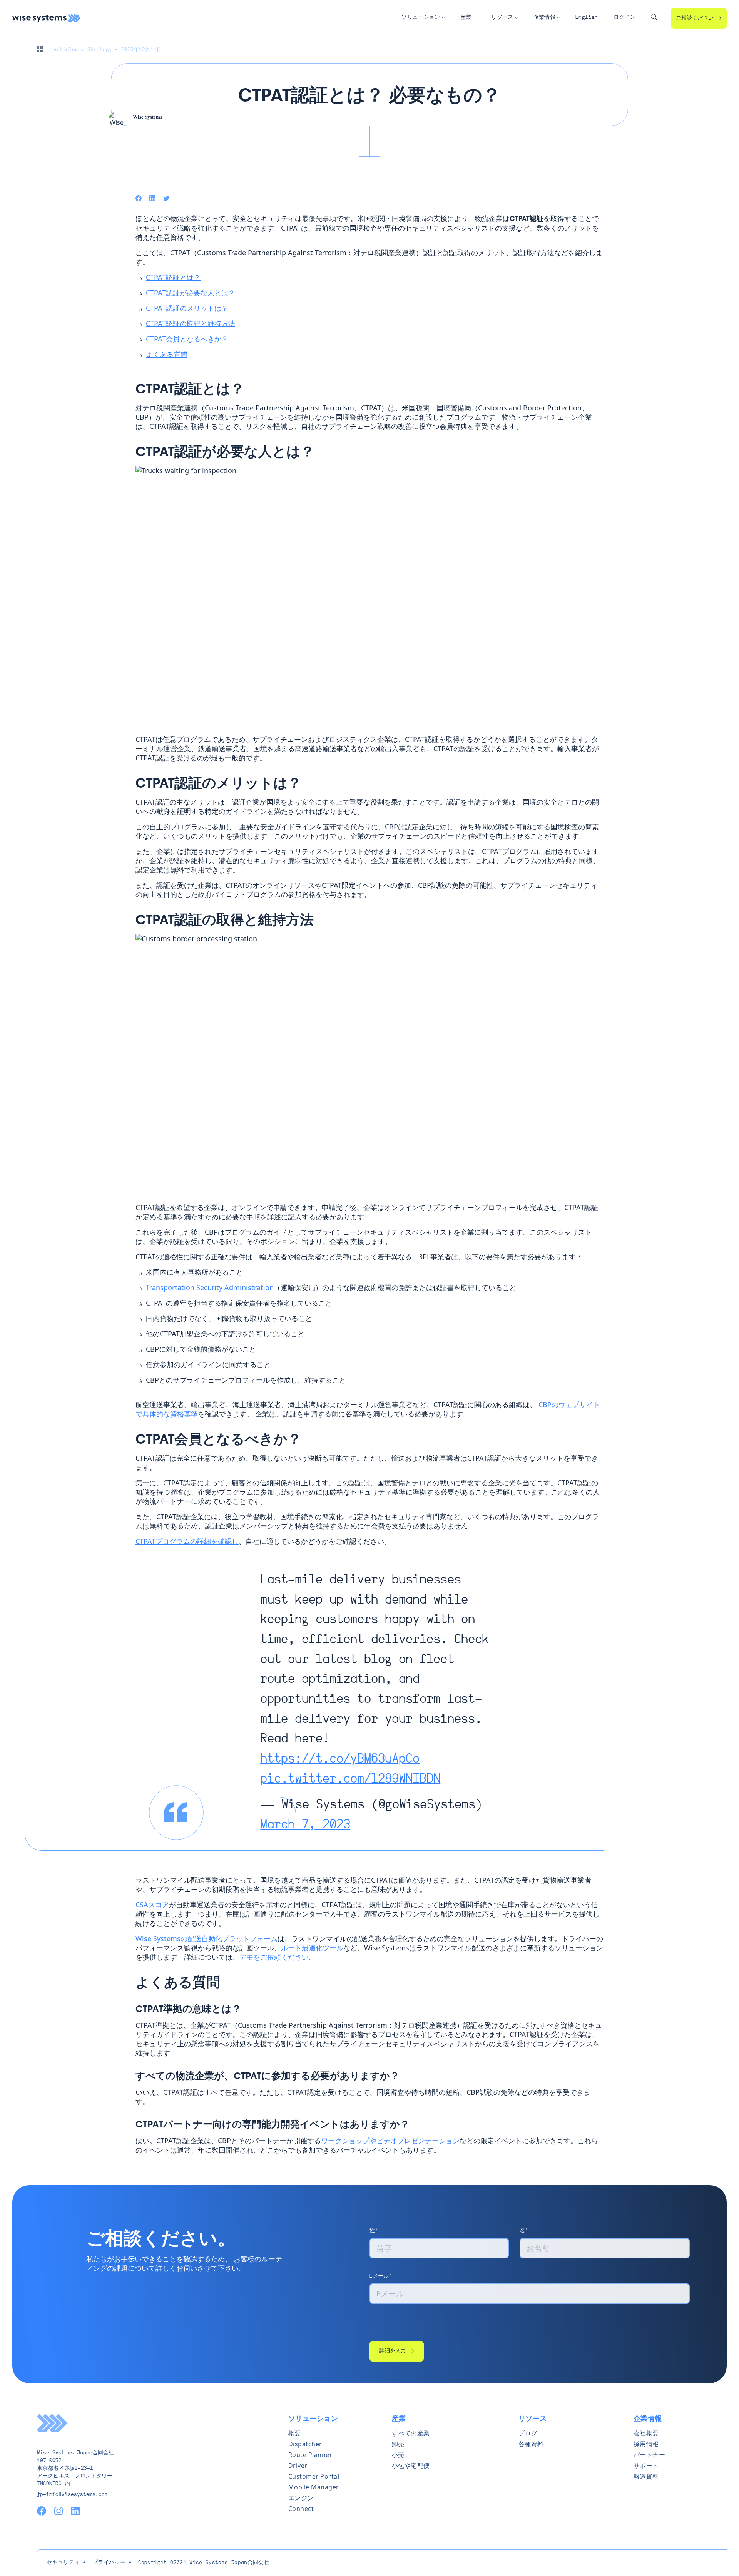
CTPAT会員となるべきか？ (187, 339)
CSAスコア (152, 1905)
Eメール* (381, 2276)
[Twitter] (166, 198)
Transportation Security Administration (210, 1287)
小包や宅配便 (411, 2466)
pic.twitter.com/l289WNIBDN (350, 1779)
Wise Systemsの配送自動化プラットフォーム (206, 1938)
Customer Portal (314, 2476)
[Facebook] (139, 198)
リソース (502, 18)
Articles (66, 50)
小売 (398, 2455)
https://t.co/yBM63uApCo (340, 1759)
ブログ (528, 2433)
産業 (466, 18)
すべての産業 (411, 2433)
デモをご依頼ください (274, 1957)
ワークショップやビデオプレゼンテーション (390, 2141)
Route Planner (310, 2455)
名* (524, 2231)
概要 (295, 2433)
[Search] (654, 18)
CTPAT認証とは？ (173, 277)
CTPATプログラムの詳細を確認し (187, 1541)
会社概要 (646, 2433)
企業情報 (544, 18)
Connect (301, 2509)
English (587, 18)
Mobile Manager (314, 2487)
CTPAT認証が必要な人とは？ (191, 293)
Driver (298, 2466)
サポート (646, 2466)
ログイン (624, 18)
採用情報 (646, 2444)
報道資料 (646, 2476)
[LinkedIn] (152, 198)
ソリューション (421, 18)
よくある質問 (167, 354)
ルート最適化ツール (312, 1948)
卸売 (398, 2444)
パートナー (650, 2455)
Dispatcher (305, 2444)
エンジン (301, 2498)
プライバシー (109, 2563)
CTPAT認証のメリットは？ (187, 308)
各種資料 (531, 2444)
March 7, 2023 (305, 1825)
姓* (374, 2231)
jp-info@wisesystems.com (72, 2495)
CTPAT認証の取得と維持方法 (191, 323)
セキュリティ (63, 2563)
